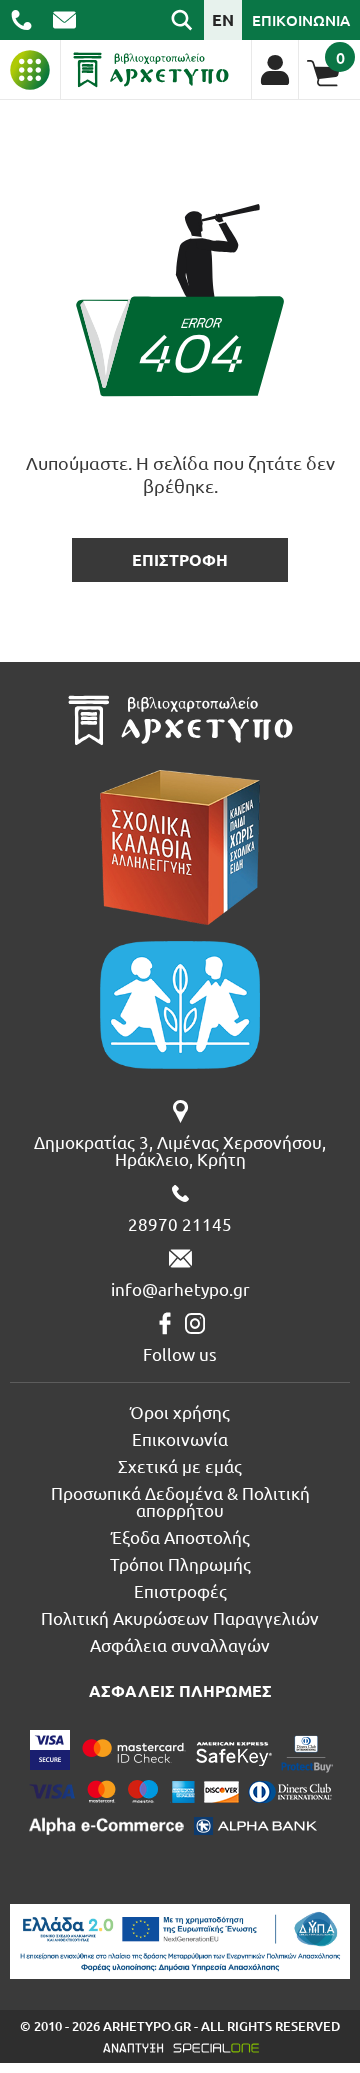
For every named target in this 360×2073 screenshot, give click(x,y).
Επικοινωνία (180, 1438)
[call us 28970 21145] (21, 20)
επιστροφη (180, 559)
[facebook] (165, 1323)
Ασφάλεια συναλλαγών (180, 1644)
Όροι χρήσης (180, 1411)
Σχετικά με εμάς (180, 1465)
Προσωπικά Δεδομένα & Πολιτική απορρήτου (180, 1501)
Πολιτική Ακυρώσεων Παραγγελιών (180, 1617)
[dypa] (180, 1941)
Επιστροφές (180, 1590)
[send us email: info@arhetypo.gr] (64, 20)
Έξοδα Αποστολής (180, 1536)
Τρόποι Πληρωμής (180, 1563)
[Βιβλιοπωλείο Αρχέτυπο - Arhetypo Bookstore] (151, 70)
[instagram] (195, 1323)
